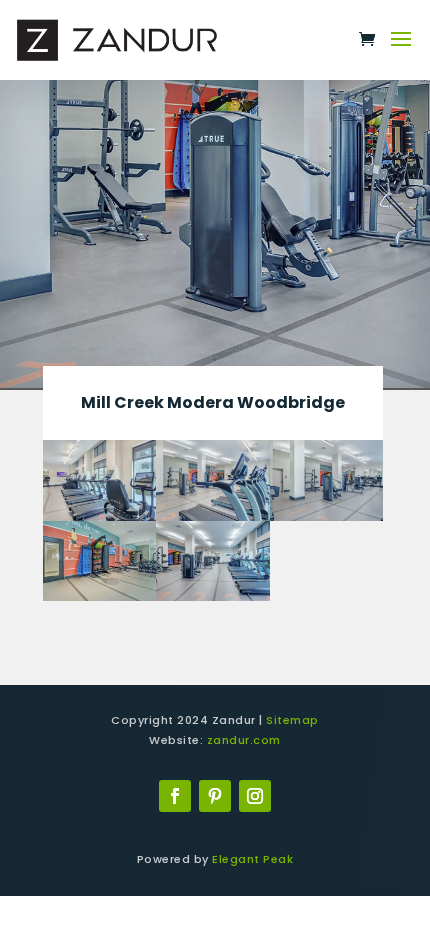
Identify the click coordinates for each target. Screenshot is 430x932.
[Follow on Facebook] (175, 796)
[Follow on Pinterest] (215, 796)
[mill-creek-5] (100, 600)
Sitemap (292, 720)
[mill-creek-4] (327, 520)
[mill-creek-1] (213, 600)
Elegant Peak (252, 859)
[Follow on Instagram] (255, 796)
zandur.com (244, 740)
